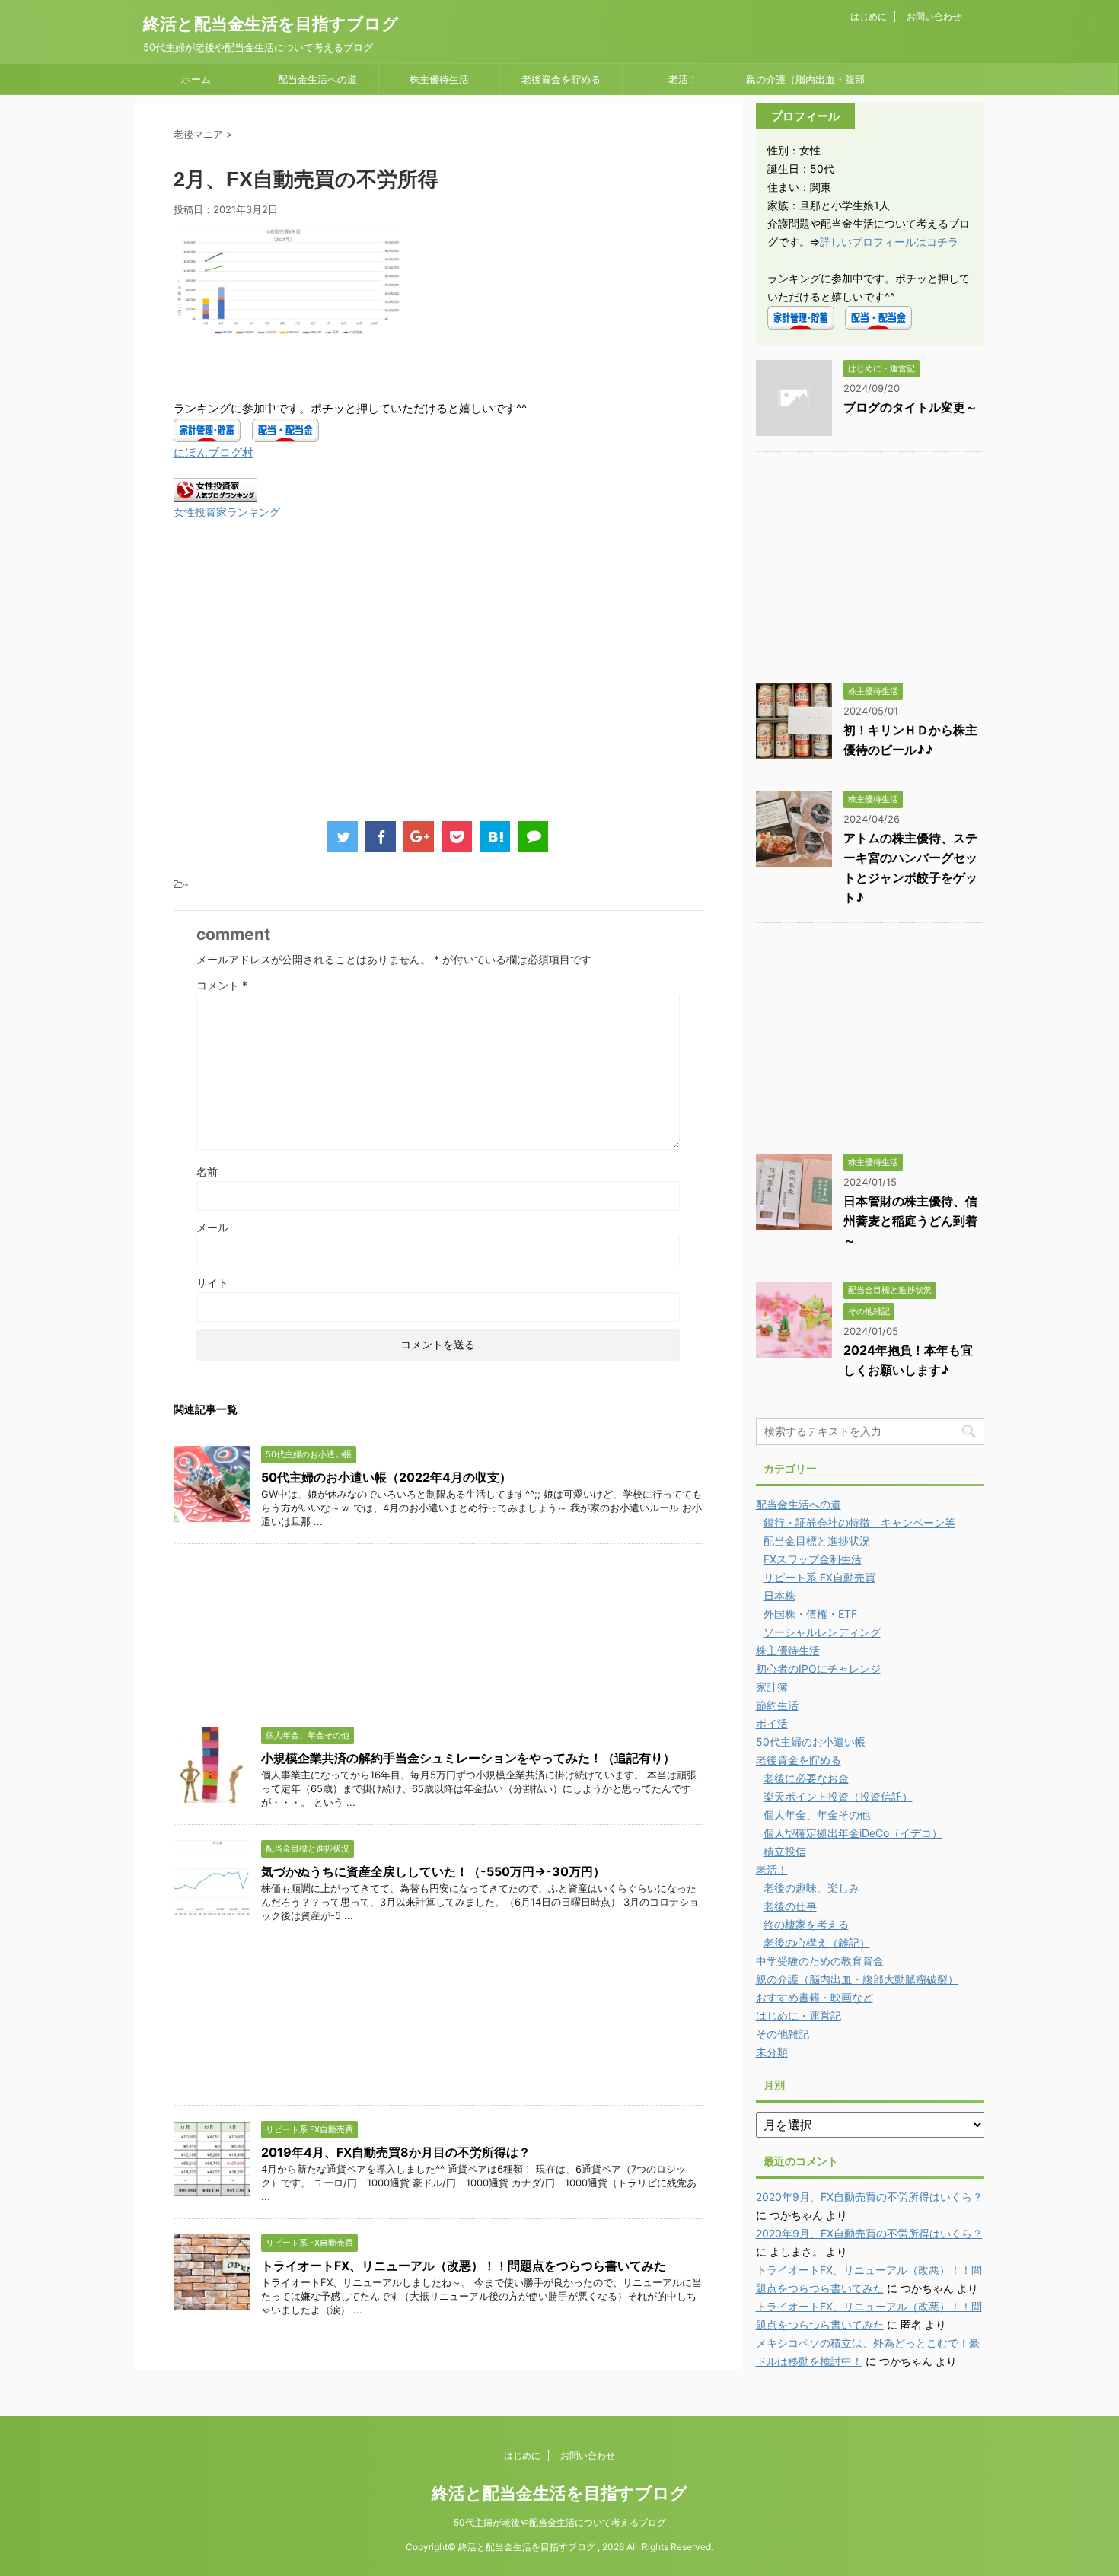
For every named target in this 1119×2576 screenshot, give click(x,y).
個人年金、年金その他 (817, 1815)
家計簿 (772, 1687)
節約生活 (777, 1705)
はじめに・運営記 (799, 2016)
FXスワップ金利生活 (813, 1559)
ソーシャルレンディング (822, 1632)
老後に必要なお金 (806, 1778)
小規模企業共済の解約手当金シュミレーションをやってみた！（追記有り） (468, 1758)
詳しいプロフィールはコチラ (889, 242)
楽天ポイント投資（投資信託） (838, 1796)
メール (212, 1227)
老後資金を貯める (561, 79)
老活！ (683, 79)
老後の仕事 (790, 1906)
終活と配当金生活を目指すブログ (271, 24)
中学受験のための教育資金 (820, 1961)
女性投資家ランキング (227, 512)
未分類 (772, 2052)
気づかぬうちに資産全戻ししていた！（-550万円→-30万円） (433, 1871)
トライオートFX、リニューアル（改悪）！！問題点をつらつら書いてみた (464, 2266)
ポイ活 (772, 1723)
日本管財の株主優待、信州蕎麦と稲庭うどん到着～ (910, 1221)
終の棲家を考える (806, 1924)
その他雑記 (783, 2034)
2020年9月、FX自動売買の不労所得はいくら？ (869, 2197)
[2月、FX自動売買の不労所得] (495, 836)
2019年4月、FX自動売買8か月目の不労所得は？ (396, 2152)
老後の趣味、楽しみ (811, 1888)
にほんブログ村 (214, 452)
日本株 (779, 1595)
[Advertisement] (301, 686)
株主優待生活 (439, 79)
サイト (212, 1283)
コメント (222, 985)
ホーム (196, 79)
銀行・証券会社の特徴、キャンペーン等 (859, 1522)
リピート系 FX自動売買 (819, 1577)
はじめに (869, 16)
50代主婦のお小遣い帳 (811, 1742)
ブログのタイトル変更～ (910, 407)
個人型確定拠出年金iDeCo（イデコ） (853, 1833)
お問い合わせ (934, 16)
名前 (207, 1172)
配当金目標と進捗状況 (817, 1541)
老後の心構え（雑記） (817, 1942)
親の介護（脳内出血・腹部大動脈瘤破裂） (805, 84)
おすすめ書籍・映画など (815, 1997)
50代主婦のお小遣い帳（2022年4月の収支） (386, 1477)
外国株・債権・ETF (810, 1614)
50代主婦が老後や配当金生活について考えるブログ (560, 2522)
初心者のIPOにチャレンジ (818, 1669)
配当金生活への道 (317, 79)
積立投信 (785, 1851)
